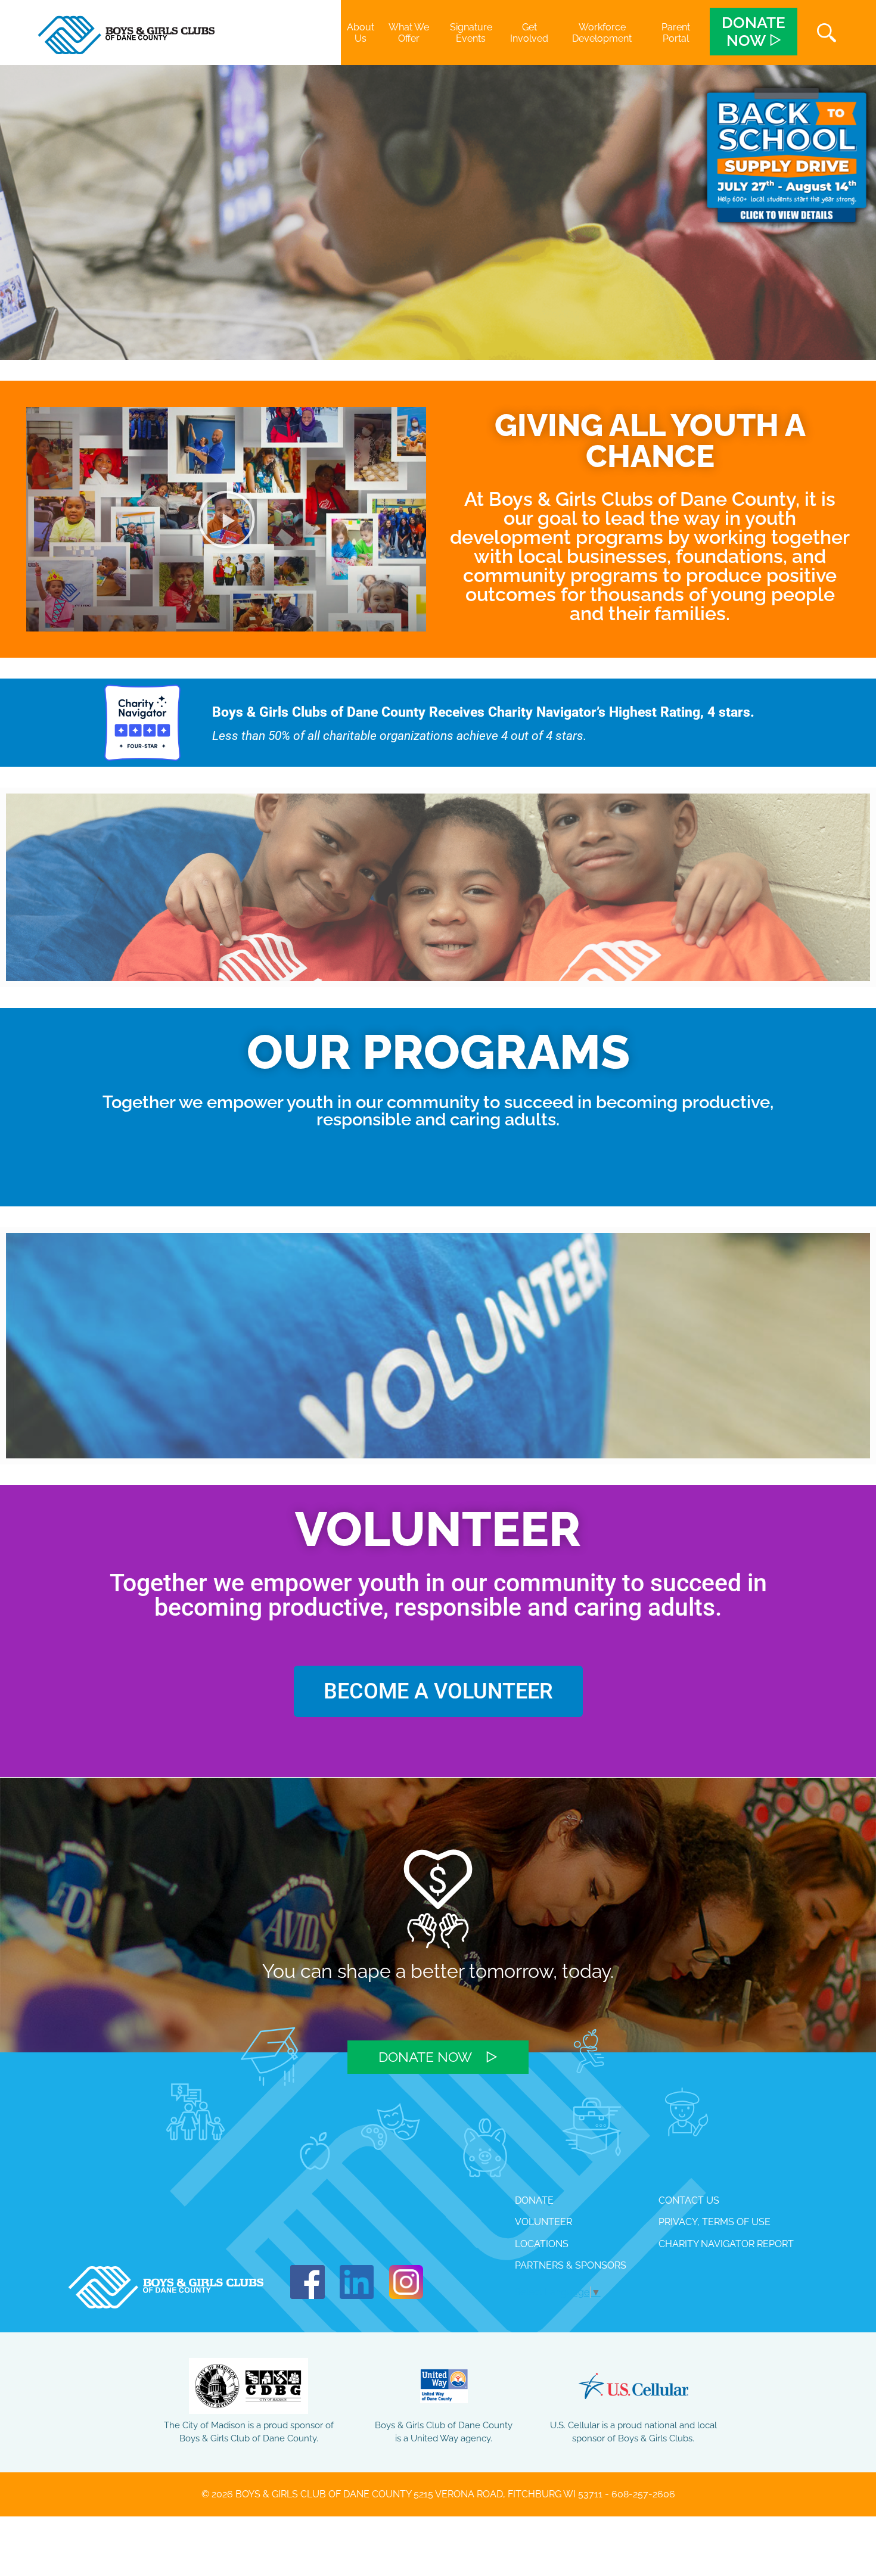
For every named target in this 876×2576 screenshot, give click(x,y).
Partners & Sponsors (571, 2265)
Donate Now (425, 2057)
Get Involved (529, 33)
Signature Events (471, 33)
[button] (226, 519)
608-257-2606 (643, 2494)
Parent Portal (676, 33)
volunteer (543, 2222)
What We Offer (409, 33)
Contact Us (689, 2200)
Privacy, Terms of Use (715, 2222)
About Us (361, 33)
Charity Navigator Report (726, 2244)
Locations (542, 2244)
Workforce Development (602, 33)
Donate (534, 2200)
